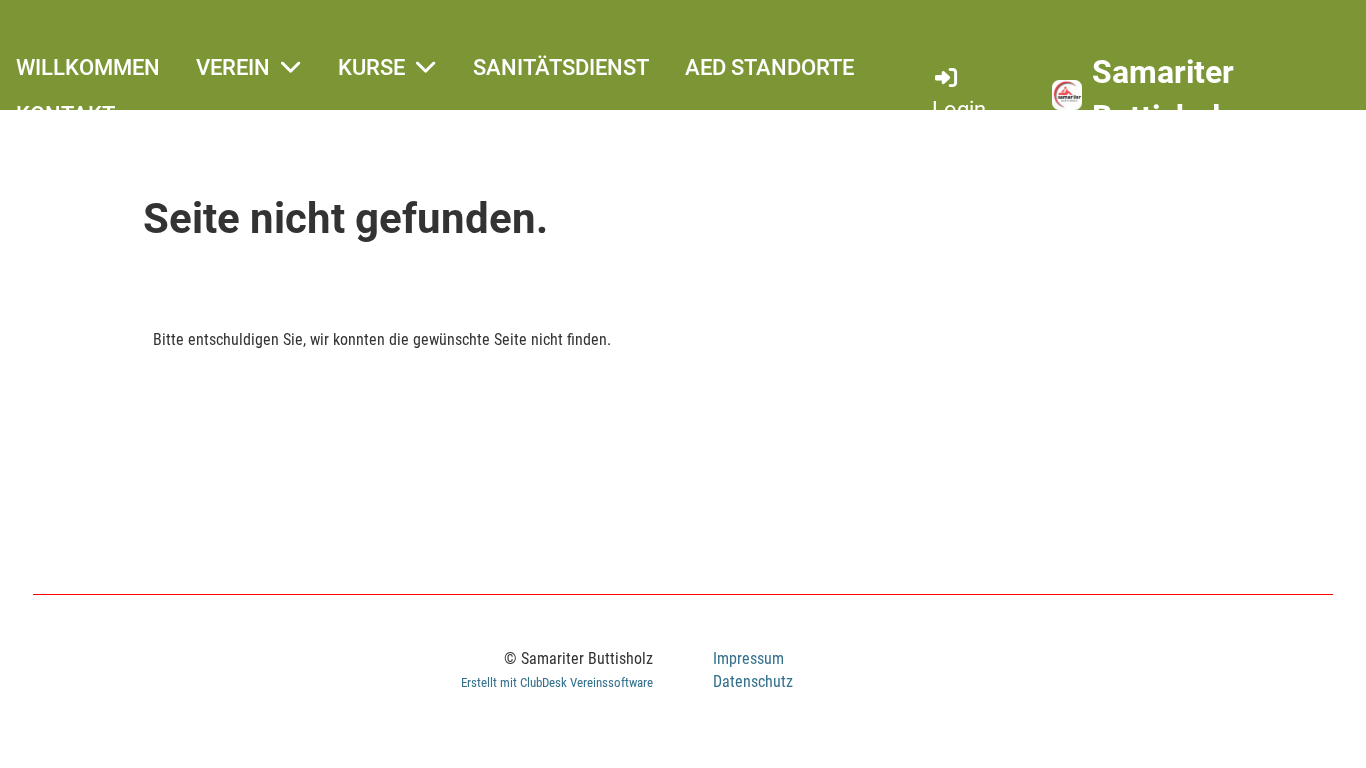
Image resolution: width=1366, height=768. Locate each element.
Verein (233, 67)
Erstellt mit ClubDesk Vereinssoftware (557, 682)
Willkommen (88, 67)
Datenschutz (753, 681)
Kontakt (65, 114)
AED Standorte (769, 67)
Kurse (371, 67)
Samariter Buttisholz (1164, 94)
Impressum (748, 658)
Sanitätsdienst (561, 67)
